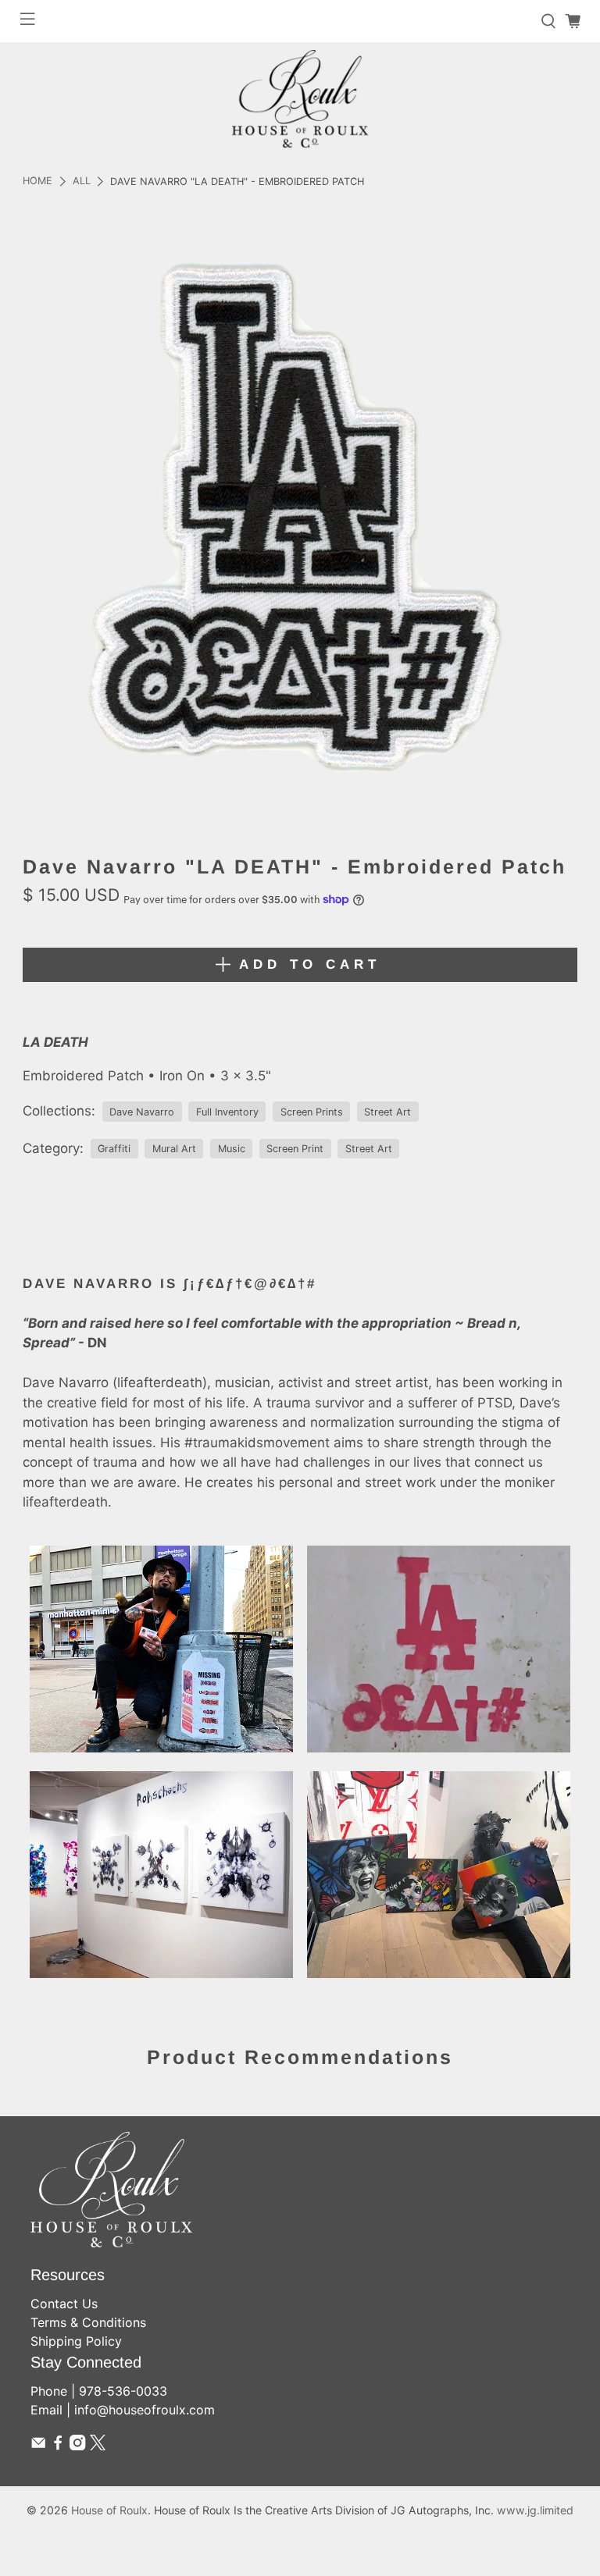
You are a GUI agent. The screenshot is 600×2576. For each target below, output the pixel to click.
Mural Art (174, 1149)
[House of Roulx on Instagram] (77, 2446)
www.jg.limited (535, 2510)
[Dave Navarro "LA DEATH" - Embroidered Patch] (300, 523)
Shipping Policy (76, 2341)
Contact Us (64, 2304)
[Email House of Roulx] (38, 2446)
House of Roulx (109, 2510)
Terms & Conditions (88, 2322)
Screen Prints (312, 1112)
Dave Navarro (142, 1112)
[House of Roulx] (300, 99)
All (82, 181)
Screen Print (295, 1149)
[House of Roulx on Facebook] (58, 2446)
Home (37, 181)
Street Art (387, 1112)
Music (232, 1149)
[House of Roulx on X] (98, 2446)
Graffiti (114, 1149)
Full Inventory (227, 1112)
